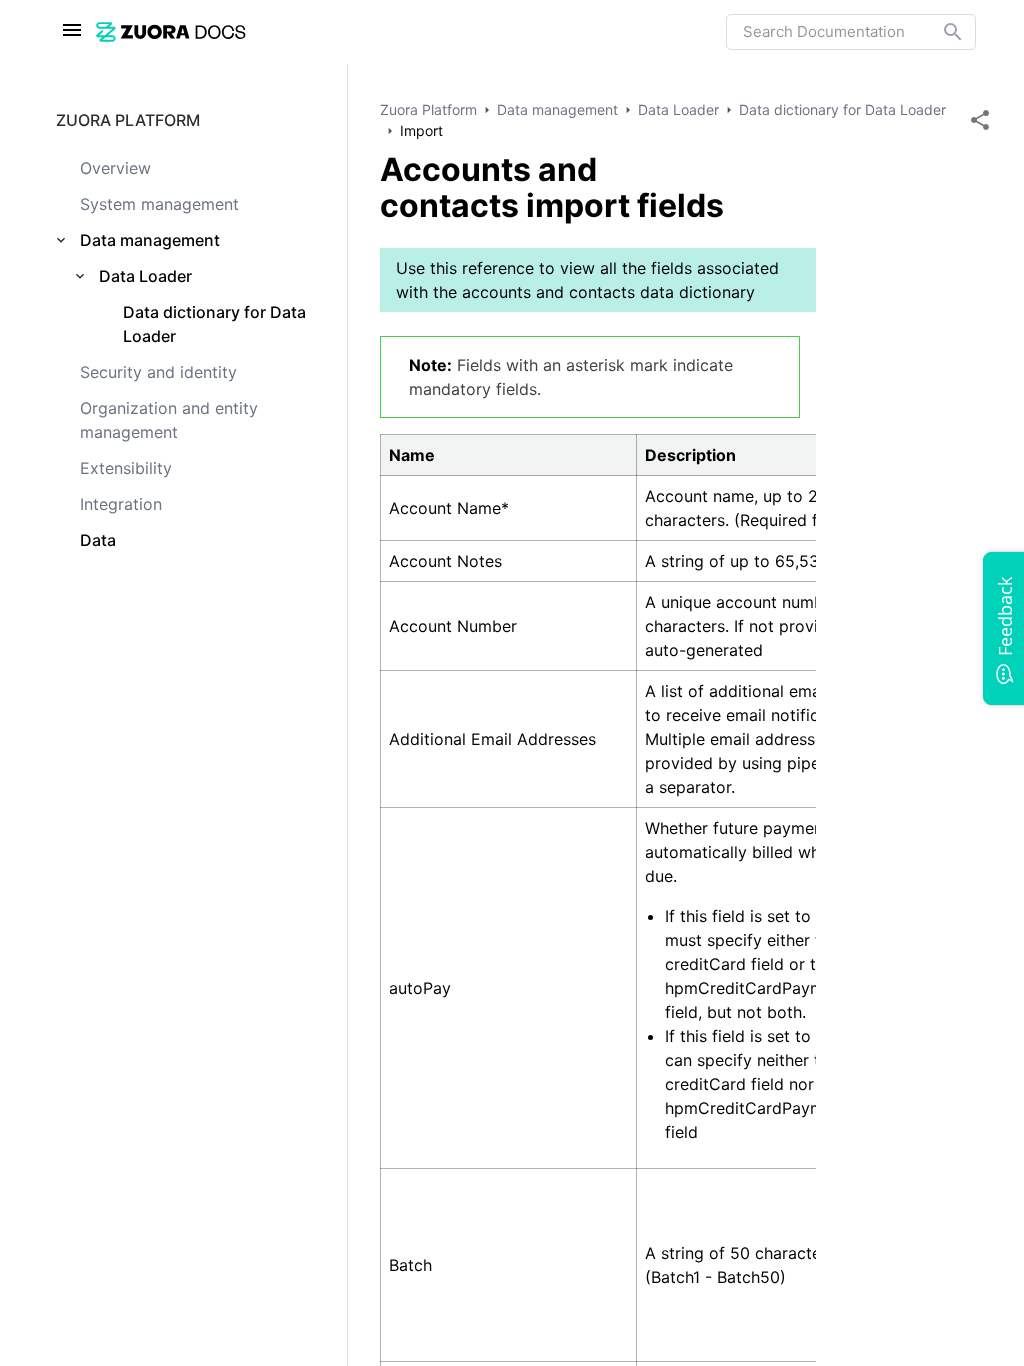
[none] (980, 120)
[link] (411, 31)
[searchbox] (939, 32)
